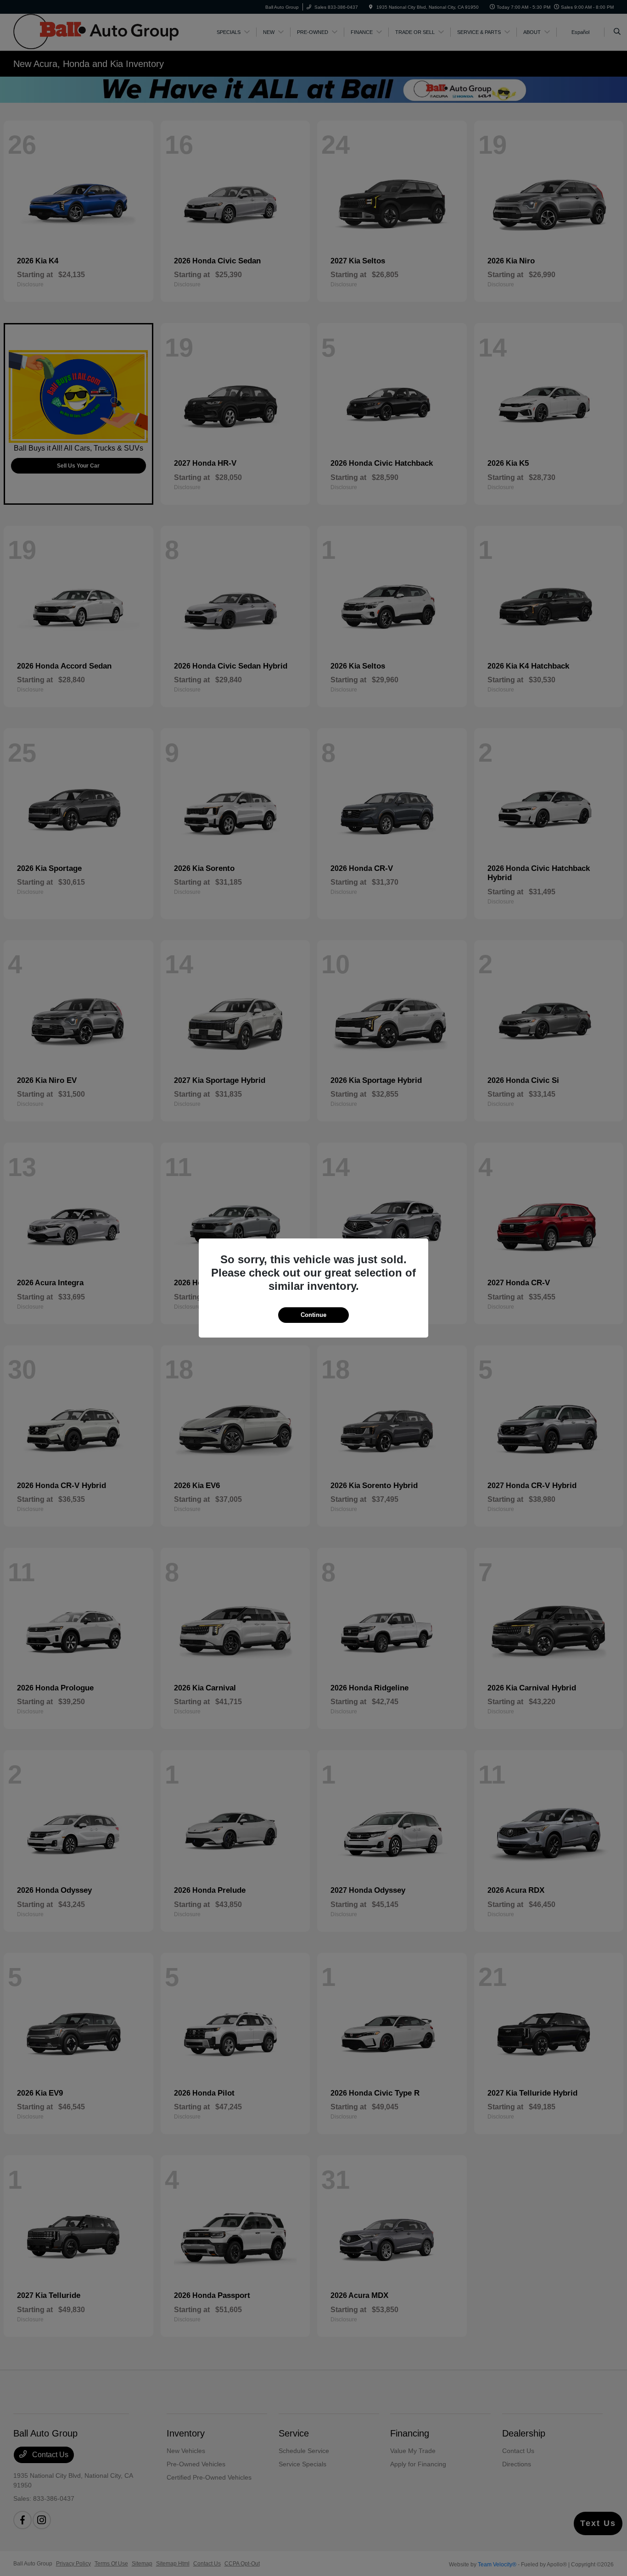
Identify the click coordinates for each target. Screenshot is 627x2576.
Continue (313, 1315)
